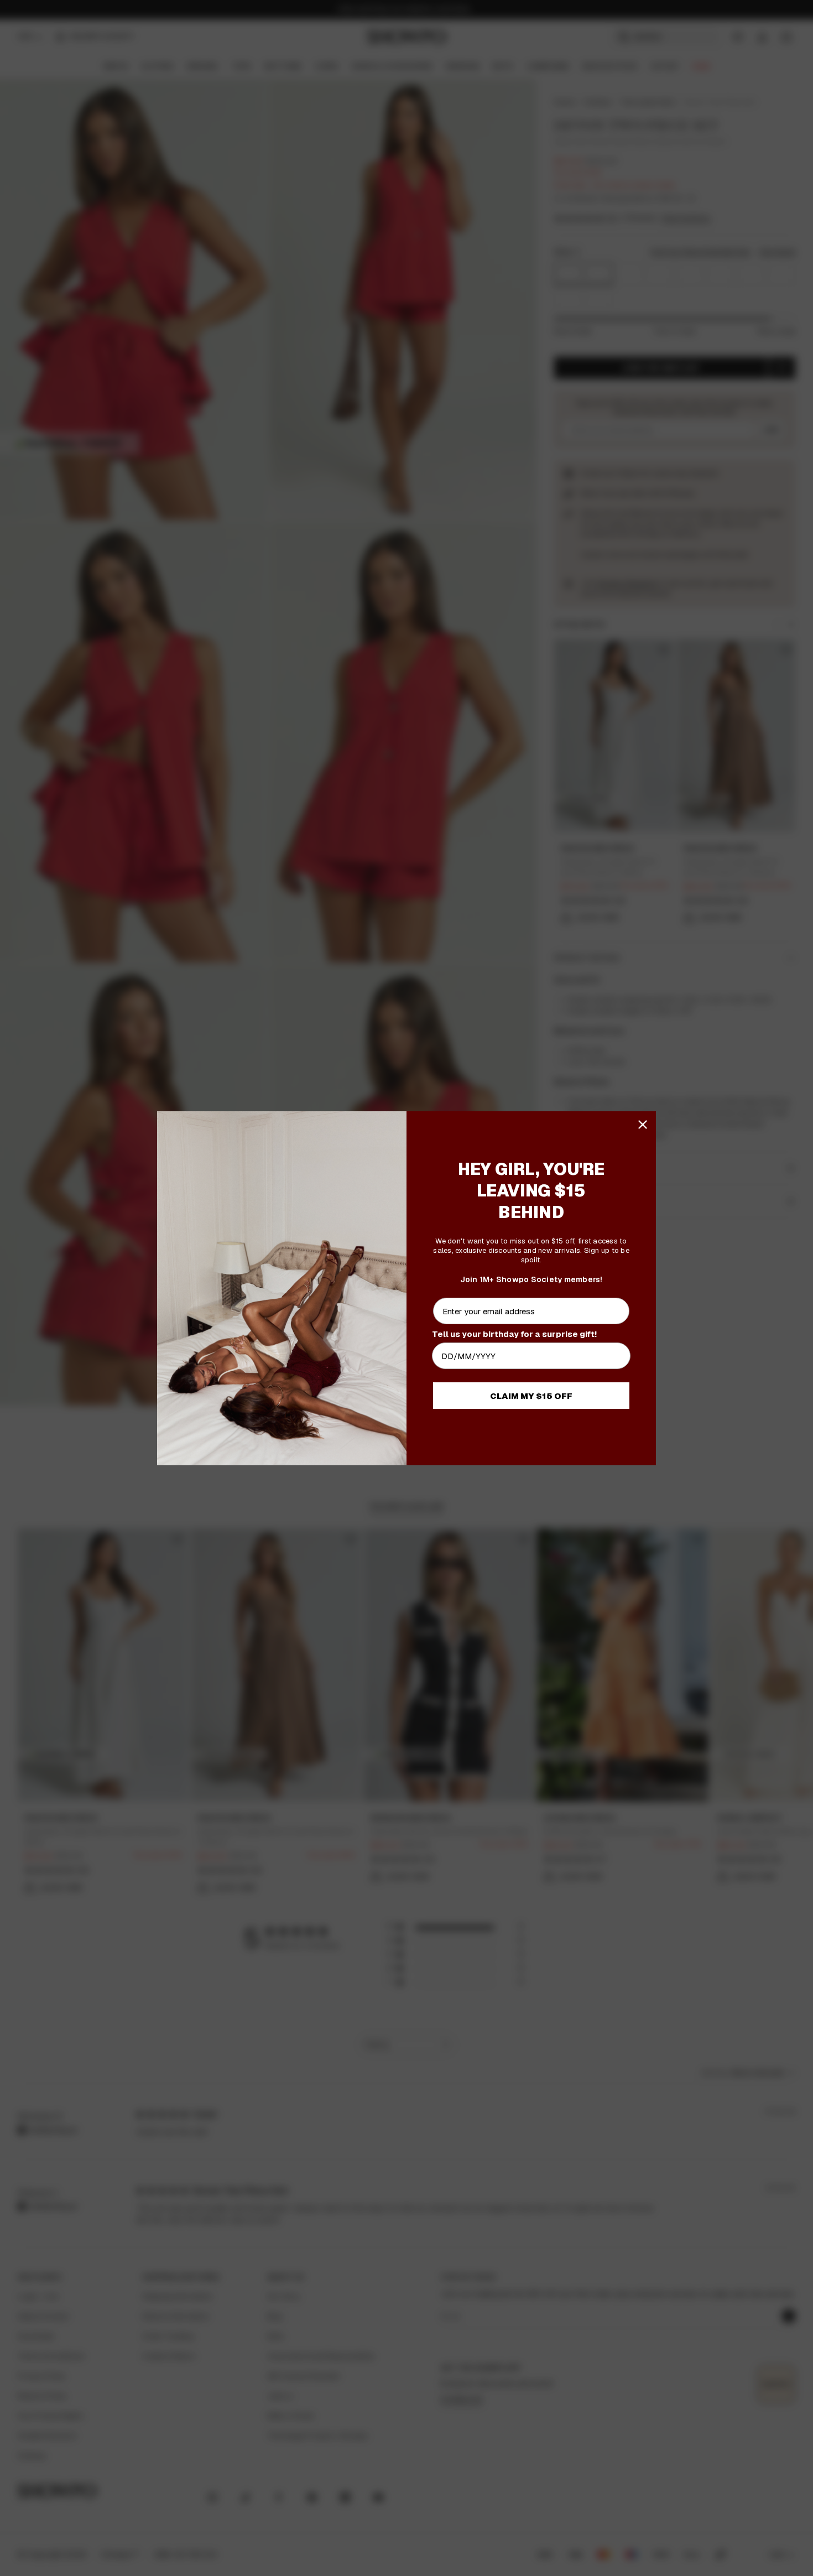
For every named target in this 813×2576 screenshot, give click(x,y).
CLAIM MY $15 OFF (531, 1396)
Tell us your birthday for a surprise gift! (514, 1334)
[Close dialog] (643, 1125)
